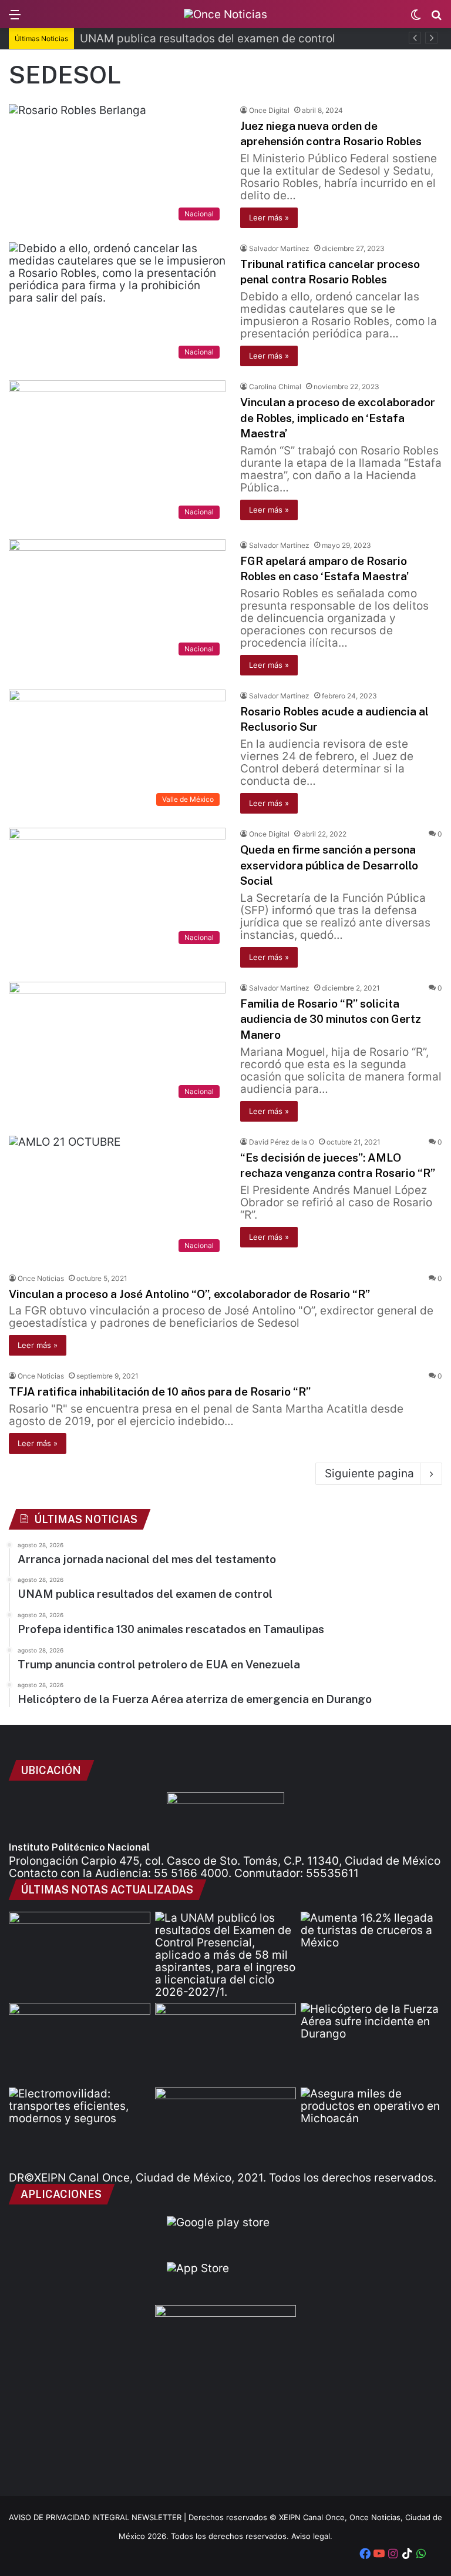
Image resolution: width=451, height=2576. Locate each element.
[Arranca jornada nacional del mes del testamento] (80, 1952)
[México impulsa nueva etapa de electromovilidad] (80, 2127)
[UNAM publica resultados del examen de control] (226, 1955)
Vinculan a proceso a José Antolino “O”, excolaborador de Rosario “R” (189, 1294)
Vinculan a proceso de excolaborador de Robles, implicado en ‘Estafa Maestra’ (338, 418)
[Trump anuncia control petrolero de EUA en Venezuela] (226, 2043)
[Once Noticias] (225, 14)
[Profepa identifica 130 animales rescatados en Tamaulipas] (80, 2043)
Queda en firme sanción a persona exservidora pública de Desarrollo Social (329, 865)
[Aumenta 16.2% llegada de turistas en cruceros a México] (371, 1952)
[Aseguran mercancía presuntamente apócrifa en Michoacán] (371, 2127)
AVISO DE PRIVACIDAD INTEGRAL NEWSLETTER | (99, 2517)
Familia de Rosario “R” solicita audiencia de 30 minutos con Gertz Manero (331, 1019)
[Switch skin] (416, 19)
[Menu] (15, 19)
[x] (435, 2555)
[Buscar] (436, 19)
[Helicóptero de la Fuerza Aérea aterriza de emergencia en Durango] (371, 2043)
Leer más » (269, 218)
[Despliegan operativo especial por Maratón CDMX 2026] (226, 2127)
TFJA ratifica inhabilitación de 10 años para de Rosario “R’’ (160, 1391)
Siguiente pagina (369, 1473)
